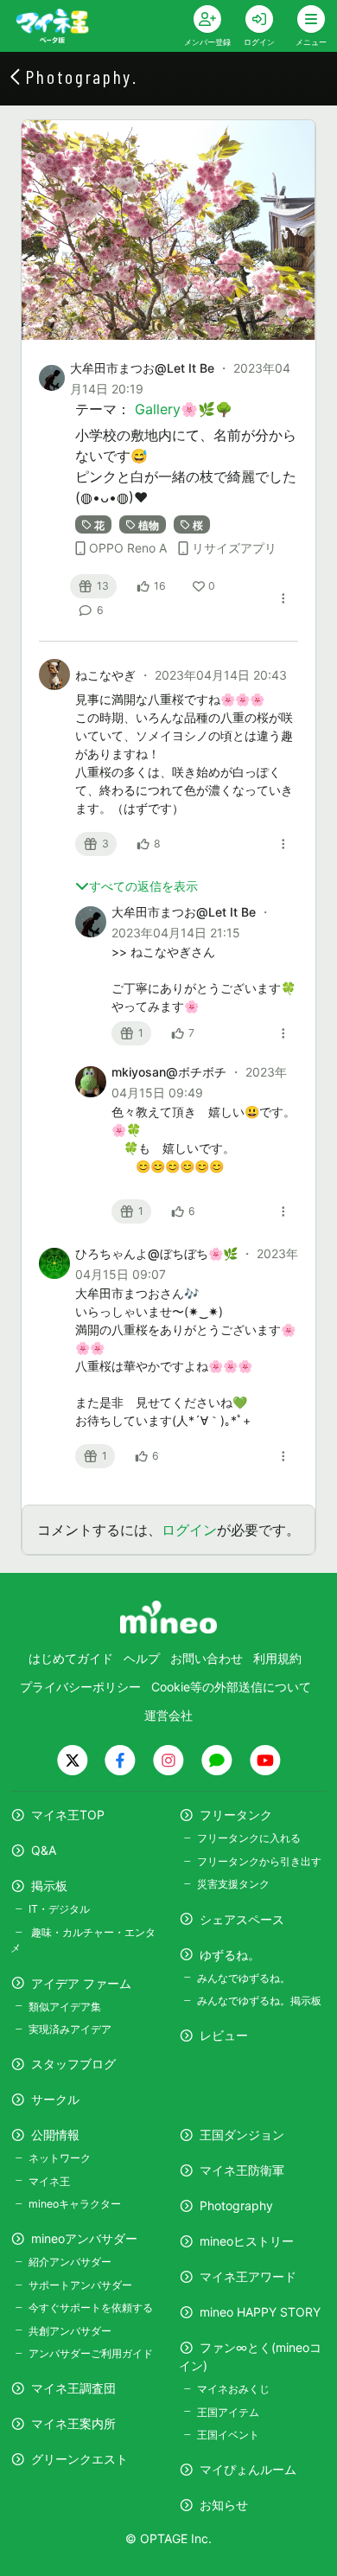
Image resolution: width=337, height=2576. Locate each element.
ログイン (189, 1530)
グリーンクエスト (79, 2459)
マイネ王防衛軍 (242, 2170)
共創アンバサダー (70, 2331)
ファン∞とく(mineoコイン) (250, 2356)
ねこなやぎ (107, 675)
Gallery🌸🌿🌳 (184, 409)
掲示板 (49, 1886)
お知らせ (224, 2505)
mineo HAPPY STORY (260, 2312)
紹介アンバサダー (70, 2262)
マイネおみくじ (233, 2389)
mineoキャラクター (75, 2204)
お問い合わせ (207, 1658)
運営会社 (168, 1715)
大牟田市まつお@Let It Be (142, 368)
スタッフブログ (73, 2064)
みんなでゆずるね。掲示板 (259, 2001)
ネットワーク (60, 2158)
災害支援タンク (233, 1884)
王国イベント (228, 2435)
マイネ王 (49, 2181)
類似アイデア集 (65, 2007)
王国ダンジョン (242, 2135)
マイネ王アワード (248, 2276)
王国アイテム (228, 2412)
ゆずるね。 (230, 1955)
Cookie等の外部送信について (231, 1687)
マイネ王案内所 (73, 2423)
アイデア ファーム (81, 1983)
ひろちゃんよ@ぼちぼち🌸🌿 (158, 1253)
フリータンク (236, 1815)
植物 (149, 524)
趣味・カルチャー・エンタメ (83, 1940)
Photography (236, 2205)
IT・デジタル (59, 1909)
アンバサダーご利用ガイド (91, 2353)
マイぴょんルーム (248, 2469)
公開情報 (55, 2135)
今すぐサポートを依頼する (91, 2308)
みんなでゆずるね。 (244, 1978)
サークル (55, 2099)
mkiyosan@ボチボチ (171, 1072)
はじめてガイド (71, 1658)
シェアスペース (242, 1919)
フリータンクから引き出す (259, 1861)
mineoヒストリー (247, 2241)
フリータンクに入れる (249, 1838)
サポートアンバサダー (80, 2285)
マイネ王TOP (68, 1815)
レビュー (224, 2035)
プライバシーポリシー (80, 1687)
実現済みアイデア (70, 2029)
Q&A (44, 1850)
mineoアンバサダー (84, 2238)
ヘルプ (142, 1658)
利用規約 (277, 1658)
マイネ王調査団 (73, 2388)
